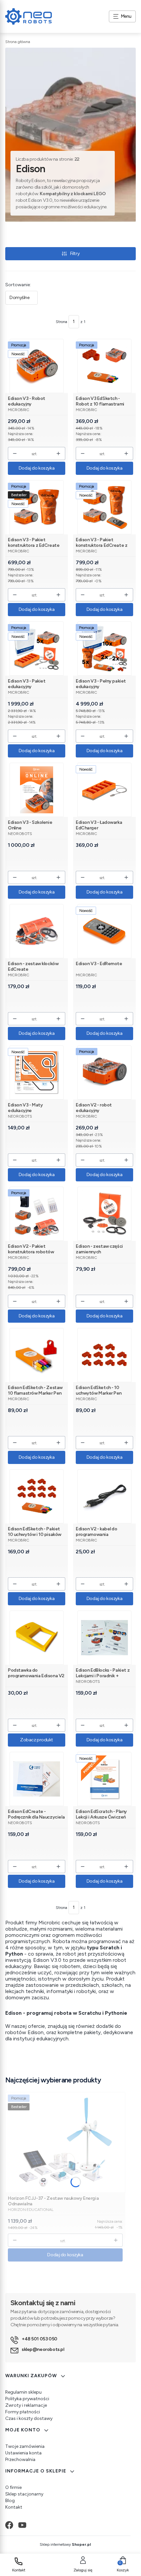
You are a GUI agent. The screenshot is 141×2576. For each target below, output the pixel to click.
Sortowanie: (18, 285)
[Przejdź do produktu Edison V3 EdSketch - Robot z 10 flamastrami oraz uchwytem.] (104, 366)
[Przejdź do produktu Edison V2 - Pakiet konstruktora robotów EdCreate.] (37, 1214)
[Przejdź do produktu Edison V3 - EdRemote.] (104, 931)
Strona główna (18, 42)
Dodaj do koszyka (37, 468)
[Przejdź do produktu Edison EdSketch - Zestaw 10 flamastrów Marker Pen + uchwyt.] (37, 1355)
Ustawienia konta (23, 2453)
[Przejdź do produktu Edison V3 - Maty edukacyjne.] (37, 1072)
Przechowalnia (20, 2460)
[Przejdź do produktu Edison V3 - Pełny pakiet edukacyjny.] (104, 649)
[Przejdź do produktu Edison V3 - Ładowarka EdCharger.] (104, 790)
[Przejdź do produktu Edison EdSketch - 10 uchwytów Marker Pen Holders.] (104, 1355)
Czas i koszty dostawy (29, 2418)
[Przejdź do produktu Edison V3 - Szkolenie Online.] (37, 790)
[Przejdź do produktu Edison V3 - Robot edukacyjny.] (37, 366)
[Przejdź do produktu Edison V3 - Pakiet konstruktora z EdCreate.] (37, 507)
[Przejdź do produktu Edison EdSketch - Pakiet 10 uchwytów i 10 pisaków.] (37, 1496)
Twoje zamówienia (25, 2446)
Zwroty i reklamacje (26, 2405)
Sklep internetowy (65, 2544)
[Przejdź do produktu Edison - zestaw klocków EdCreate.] (37, 931)
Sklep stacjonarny (24, 2494)
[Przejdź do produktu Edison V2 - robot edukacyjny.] (104, 1072)
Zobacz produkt (37, 1740)
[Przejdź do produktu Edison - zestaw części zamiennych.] (104, 1214)
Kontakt (14, 2507)
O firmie (13, 2487)
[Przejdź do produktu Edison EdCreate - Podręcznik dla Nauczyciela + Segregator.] (37, 1779)
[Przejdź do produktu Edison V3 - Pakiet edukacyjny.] (37, 649)
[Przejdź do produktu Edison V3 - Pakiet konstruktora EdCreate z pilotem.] (104, 507)
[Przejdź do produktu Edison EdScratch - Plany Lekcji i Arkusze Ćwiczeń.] (104, 1779)
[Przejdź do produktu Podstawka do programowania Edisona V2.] (37, 1638)
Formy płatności (23, 2412)
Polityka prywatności (27, 2399)
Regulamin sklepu (23, 2392)
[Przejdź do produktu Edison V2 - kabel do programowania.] (104, 1496)
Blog (10, 2501)
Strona (61, 322)
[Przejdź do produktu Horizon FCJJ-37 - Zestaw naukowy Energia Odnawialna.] (65, 2142)
